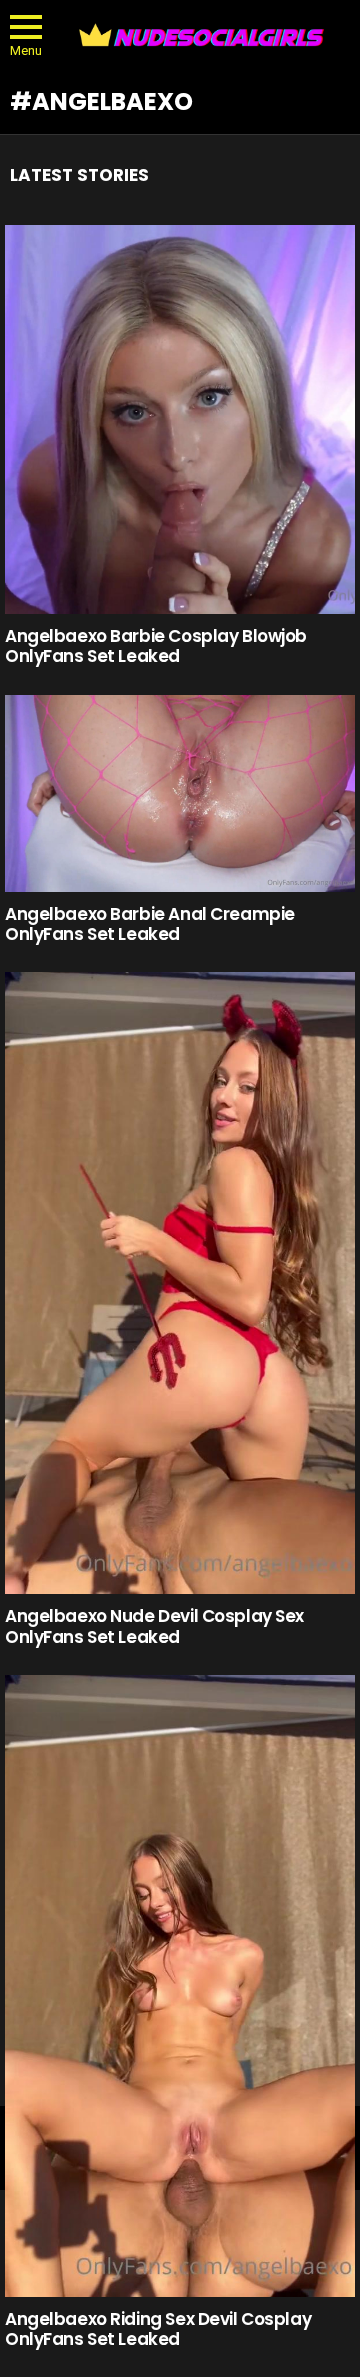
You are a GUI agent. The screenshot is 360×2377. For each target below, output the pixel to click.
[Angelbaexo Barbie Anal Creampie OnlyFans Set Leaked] (180, 793)
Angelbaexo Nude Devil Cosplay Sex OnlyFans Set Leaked (154, 1626)
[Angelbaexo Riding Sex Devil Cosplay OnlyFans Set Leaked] (180, 1986)
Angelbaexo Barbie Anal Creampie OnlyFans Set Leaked (150, 924)
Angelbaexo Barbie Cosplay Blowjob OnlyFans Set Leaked (156, 646)
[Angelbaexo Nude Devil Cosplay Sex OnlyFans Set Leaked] (180, 1283)
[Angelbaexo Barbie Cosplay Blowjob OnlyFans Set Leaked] (180, 419)
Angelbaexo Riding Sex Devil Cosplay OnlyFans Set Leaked (158, 2329)
